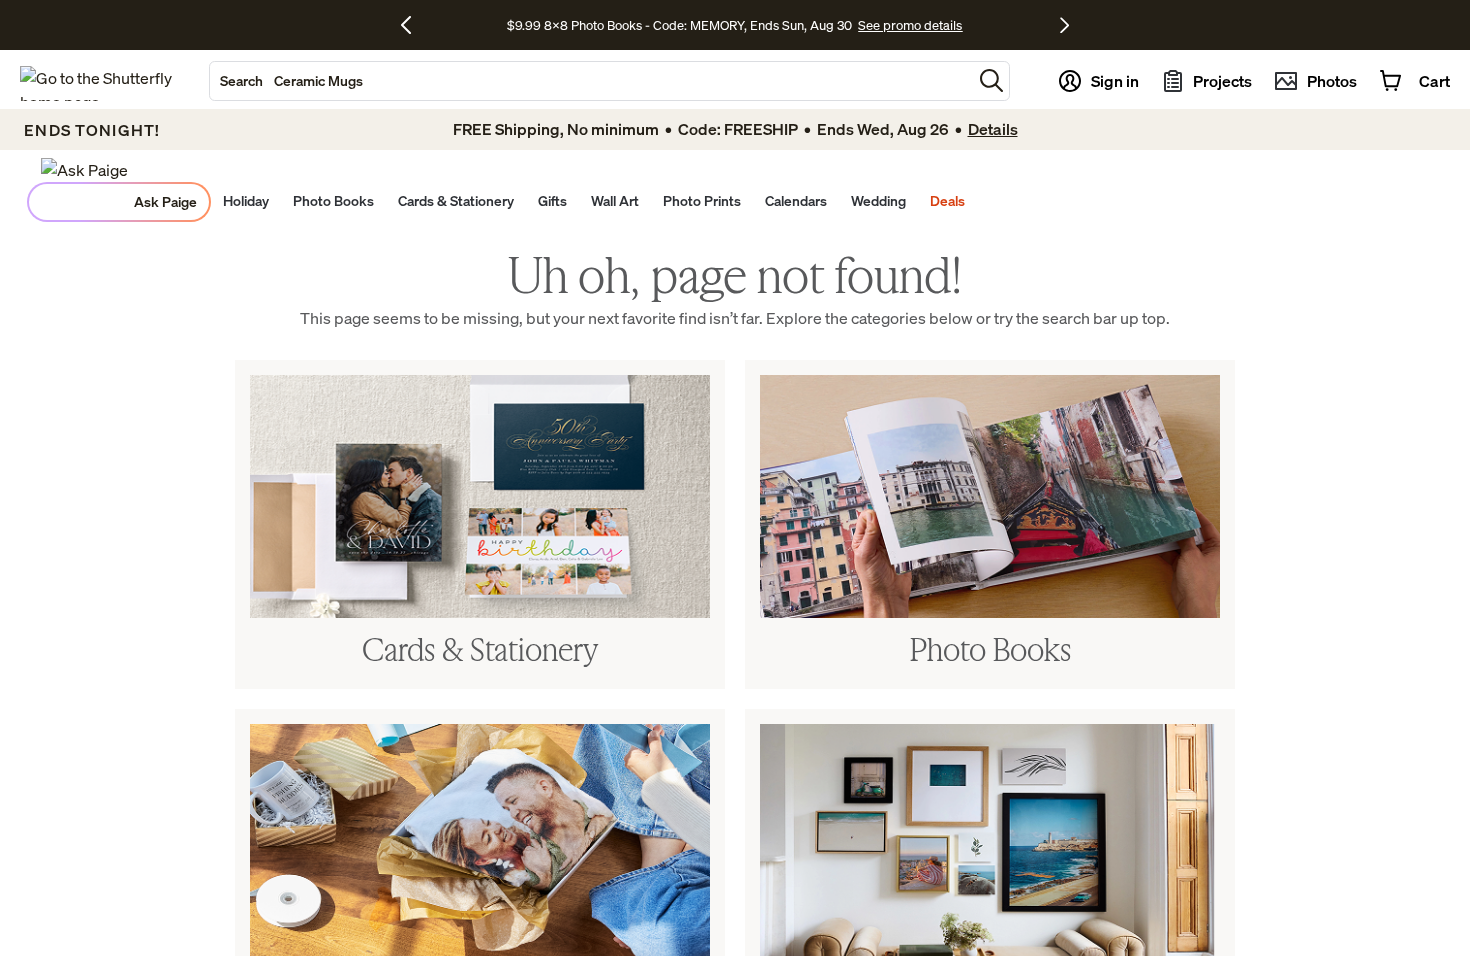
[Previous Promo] (413, 25)
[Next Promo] (1064, 25)
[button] (991, 80)
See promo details (910, 25)
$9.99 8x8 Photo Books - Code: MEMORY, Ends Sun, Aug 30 (679, 25)
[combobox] (591, 81)
